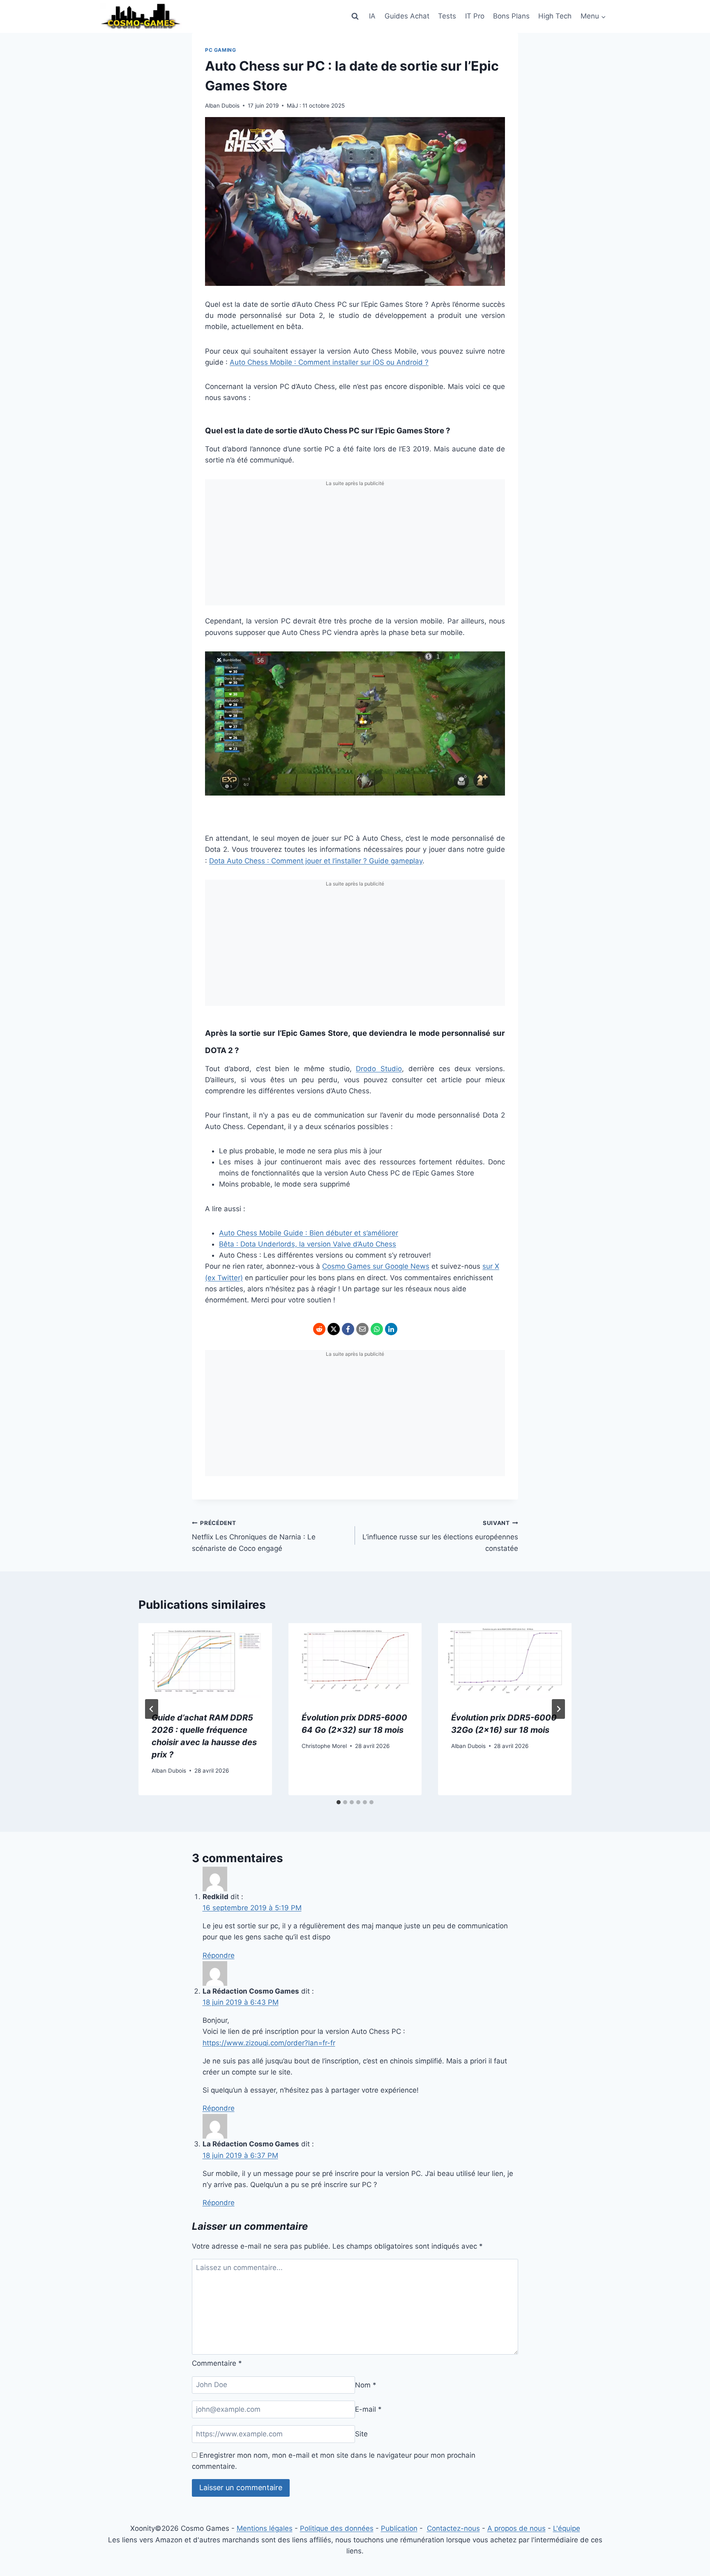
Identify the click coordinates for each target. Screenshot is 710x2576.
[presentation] (205, 1661)
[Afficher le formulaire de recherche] (355, 16)
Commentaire (217, 2363)
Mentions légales (265, 2528)
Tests (447, 16)
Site (361, 2434)
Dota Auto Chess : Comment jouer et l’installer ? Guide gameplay (316, 861)
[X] (334, 1329)
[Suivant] (558, 1709)
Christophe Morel (324, 1746)
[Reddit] (319, 1329)
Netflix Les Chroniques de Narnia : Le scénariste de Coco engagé (254, 1536)
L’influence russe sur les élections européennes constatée (440, 1536)
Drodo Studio (379, 1069)
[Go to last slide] (152, 1709)
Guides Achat (407, 16)
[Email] (362, 1329)
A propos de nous (516, 2528)
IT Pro (475, 16)
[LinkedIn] (391, 1329)
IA (372, 16)
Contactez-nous (453, 2528)
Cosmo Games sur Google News (376, 1266)
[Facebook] (348, 1329)
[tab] (339, 1802)
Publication (399, 2528)
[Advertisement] (355, 548)
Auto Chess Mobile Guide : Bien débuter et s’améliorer (309, 1233)
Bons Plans (511, 16)
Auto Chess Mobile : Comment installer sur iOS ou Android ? (329, 362)
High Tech (555, 16)
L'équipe (567, 2528)
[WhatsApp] (377, 1329)
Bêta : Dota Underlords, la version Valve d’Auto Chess (308, 1244)
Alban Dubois (222, 106)
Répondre (219, 1955)
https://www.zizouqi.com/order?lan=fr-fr (269, 2043)
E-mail (368, 2409)
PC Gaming (220, 50)
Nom (366, 2385)
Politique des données (337, 2528)
